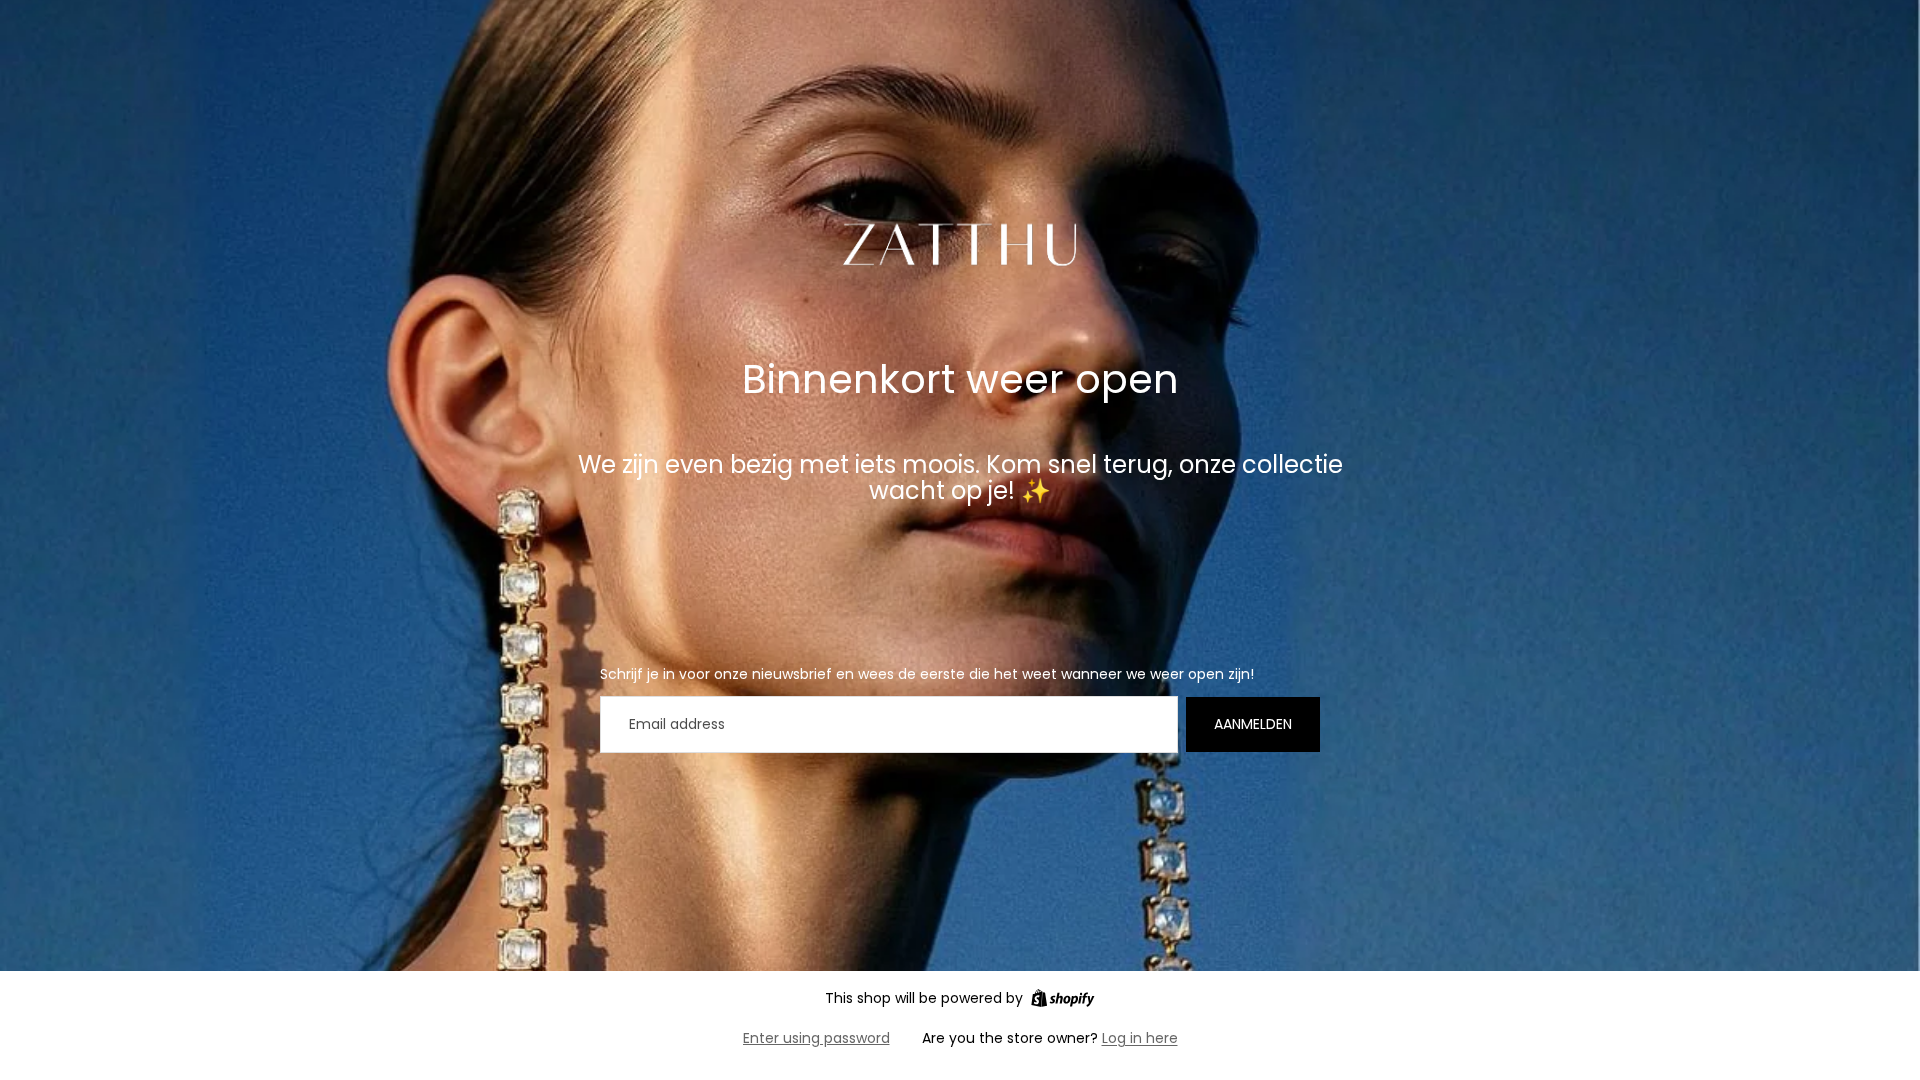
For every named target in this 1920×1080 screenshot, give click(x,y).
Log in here (1140, 1038)
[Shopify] (1062, 998)
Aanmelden (1253, 724)
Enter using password (816, 1038)
